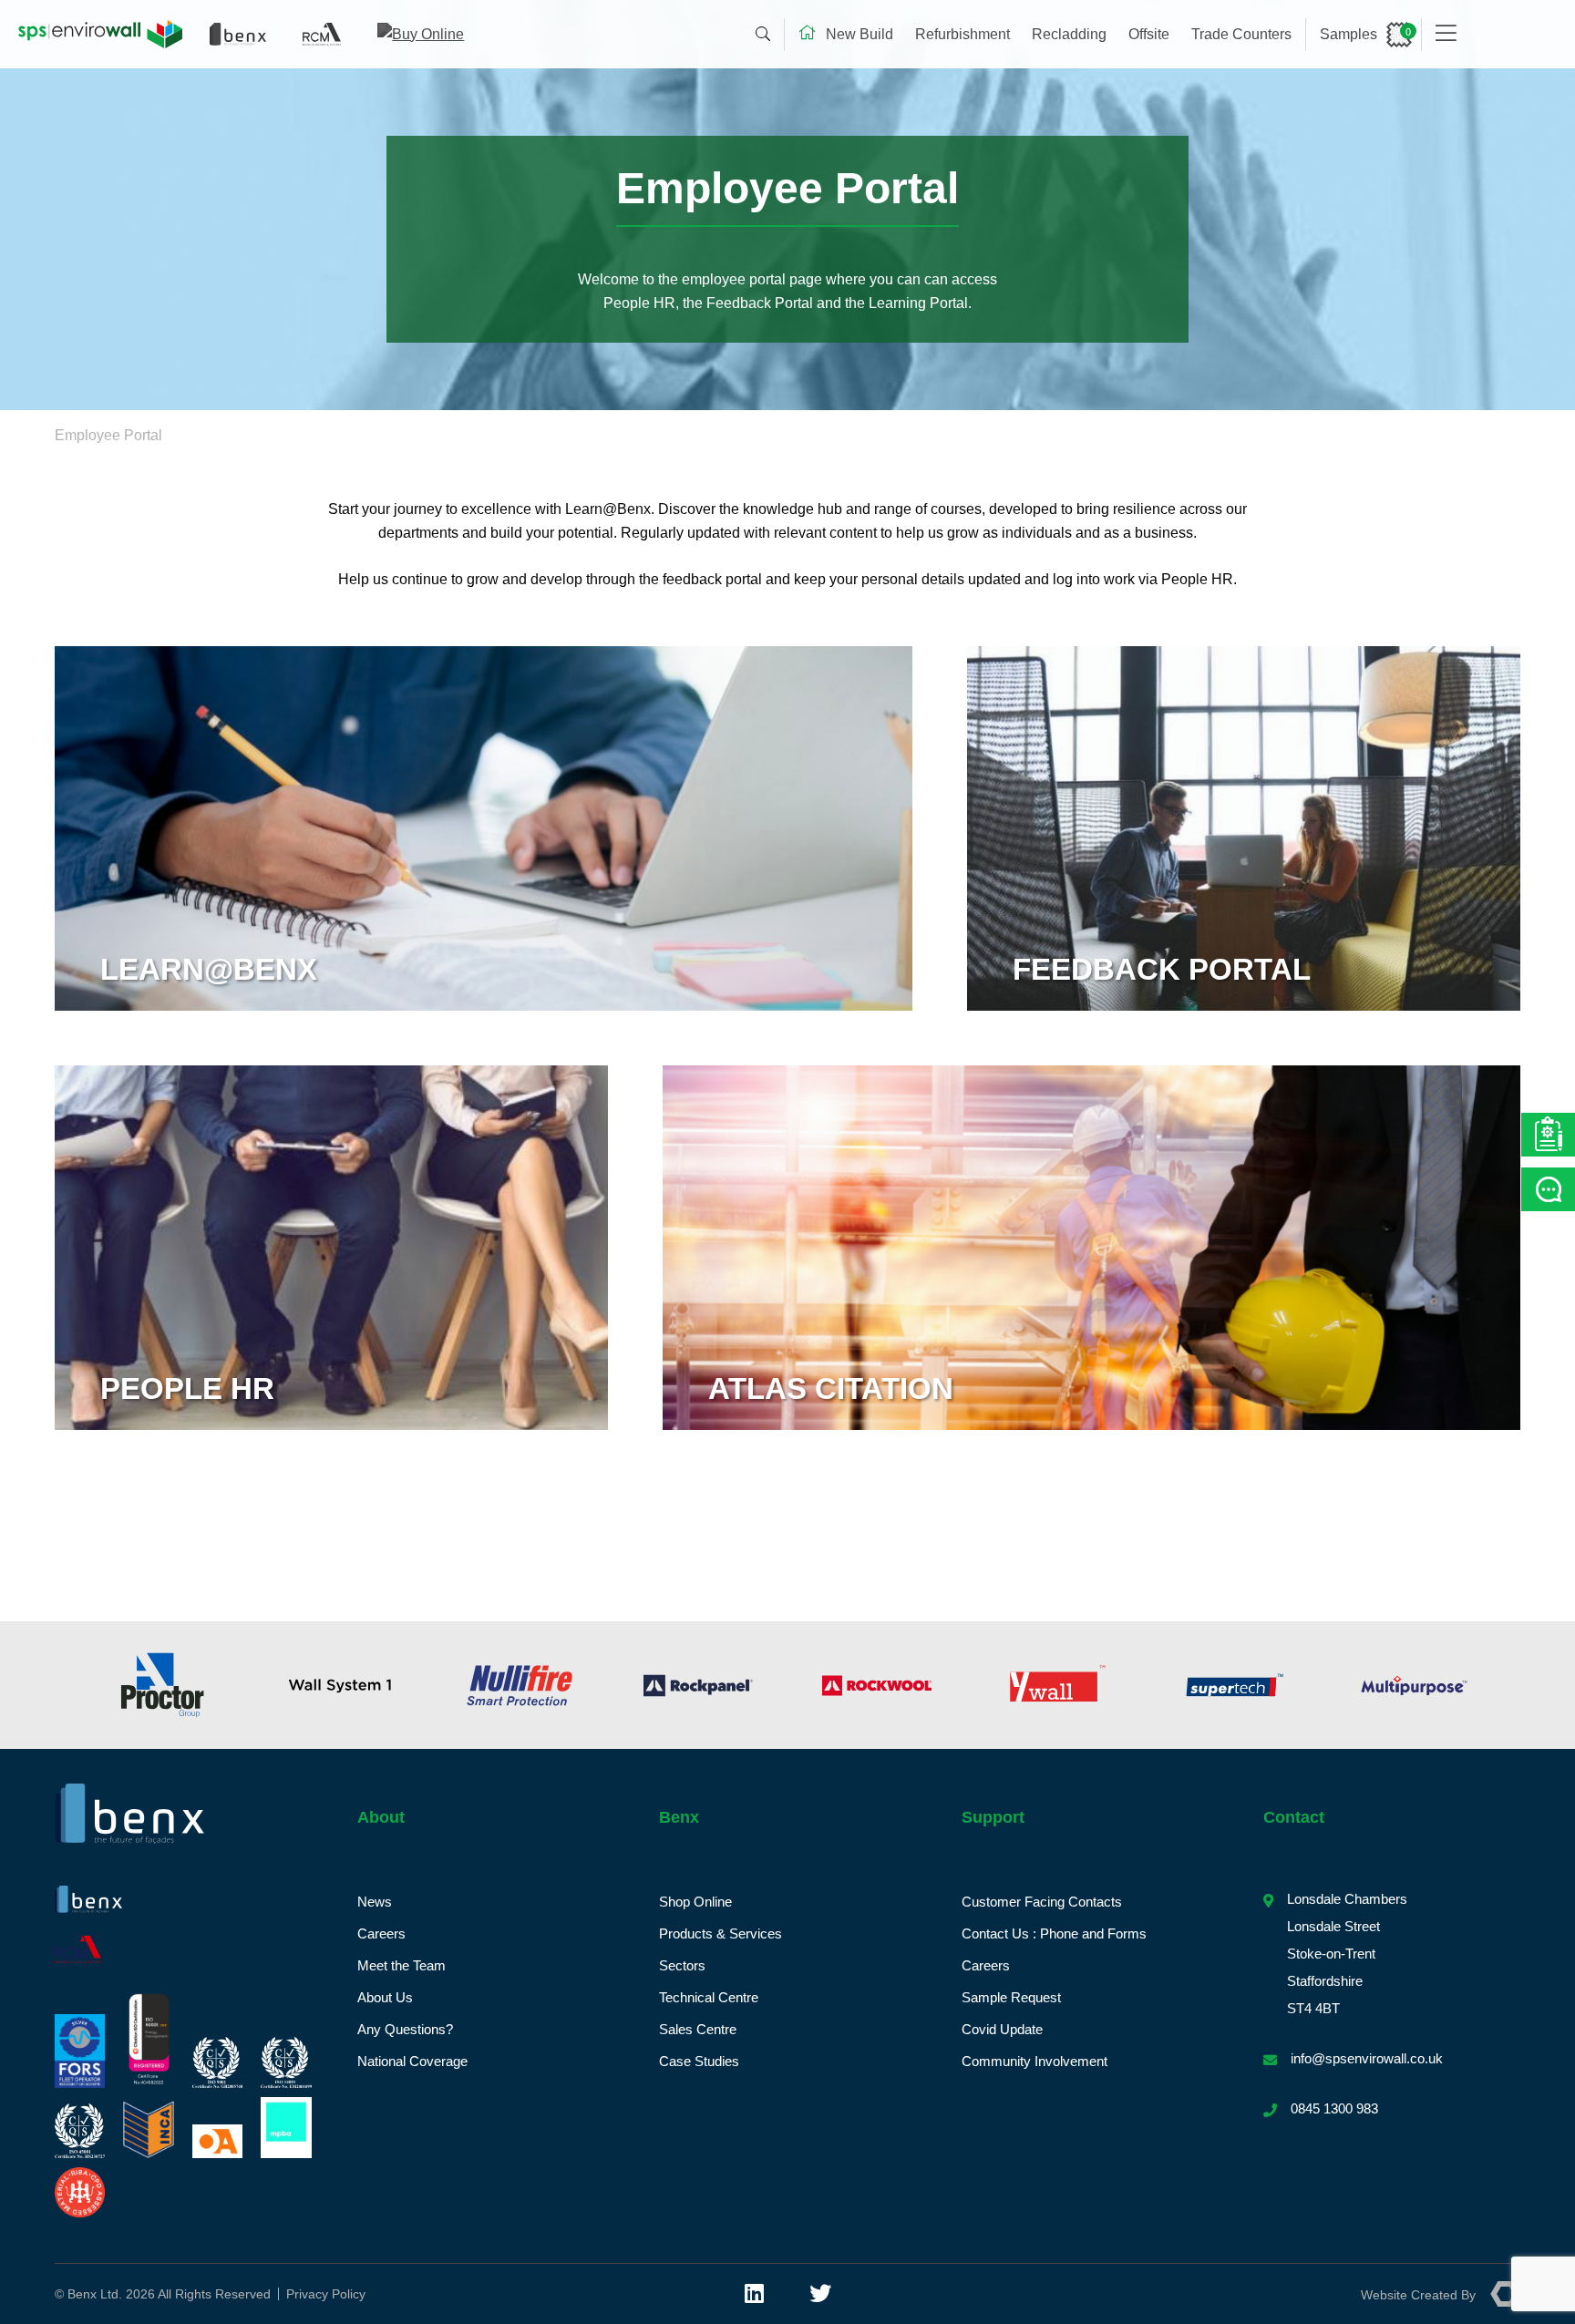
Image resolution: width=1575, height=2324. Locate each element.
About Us (385, 1997)
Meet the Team (401, 1965)
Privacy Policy (326, 2294)
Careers (381, 1933)
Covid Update (1002, 2029)
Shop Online (695, 1902)
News (375, 1902)
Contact (1294, 1817)
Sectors (682, 1965)
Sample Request (1011, 1997)
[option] (162, 1685)
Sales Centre (698, 2029)
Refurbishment (962, 34)
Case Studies (699, 2061)
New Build (860, 34)
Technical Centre (709, 1997)
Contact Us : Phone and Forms (1054, 1933)
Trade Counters (1241, 34)
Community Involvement (1035, 2061)
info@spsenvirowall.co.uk (1367, 2058)
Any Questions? (405, 2029)
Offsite (1149, 34)
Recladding (1069, 34)
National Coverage (412, 2061)
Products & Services (721, 1933)
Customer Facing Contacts (1042, 1902)
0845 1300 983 (1334, 2108)
